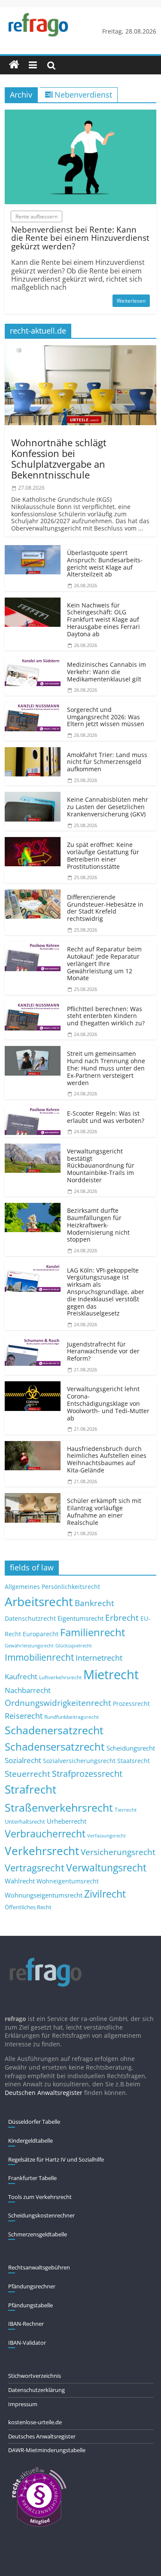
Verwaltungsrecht (106, 1868)
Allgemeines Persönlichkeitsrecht (52, 1587)
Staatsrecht (134, 1761)
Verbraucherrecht (45, 1834)
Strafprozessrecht (87, 1773)
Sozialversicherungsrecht (79, 1761)
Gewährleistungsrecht (29, 1646)
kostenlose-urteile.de (35, 2422)
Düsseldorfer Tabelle (34, 2122)
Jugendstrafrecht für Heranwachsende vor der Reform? (103, 1351)
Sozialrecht (23, 1760)
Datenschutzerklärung (36, 2390)
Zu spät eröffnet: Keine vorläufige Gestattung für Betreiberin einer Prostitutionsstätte (103, 855)
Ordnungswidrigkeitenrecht (58, 1703)
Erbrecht (122, 1618)
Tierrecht (126, 1809)
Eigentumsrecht (80, 1618)
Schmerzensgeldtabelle (38, 2234)
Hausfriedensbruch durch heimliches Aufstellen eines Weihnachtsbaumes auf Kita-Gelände (107, 1459)
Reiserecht (24, 1716)
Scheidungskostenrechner (41, 2215)
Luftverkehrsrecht (60, 1677)
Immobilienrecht (39, 1657)
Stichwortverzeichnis (35, 2376)
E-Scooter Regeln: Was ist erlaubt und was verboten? (106, 1117)
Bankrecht (94, 1603)
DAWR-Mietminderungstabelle (47, 2450)
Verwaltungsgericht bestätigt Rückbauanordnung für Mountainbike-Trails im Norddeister (101, 1165)
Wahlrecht (20, 1881)
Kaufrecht (21, 1676)
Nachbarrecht (28, 1690)
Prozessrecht (131, 1704)
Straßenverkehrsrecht (59, 1807)
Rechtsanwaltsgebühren (39, 2267)
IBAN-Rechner (26, 2324)
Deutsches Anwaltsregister (42, 2436)
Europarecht (41, 1634)
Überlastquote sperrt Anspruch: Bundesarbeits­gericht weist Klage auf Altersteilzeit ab (105, 563)
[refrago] (14, 65)
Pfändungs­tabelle (30, 2305)
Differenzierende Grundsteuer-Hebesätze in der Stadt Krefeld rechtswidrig (105, 908)
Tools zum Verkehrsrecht (40, 2197)
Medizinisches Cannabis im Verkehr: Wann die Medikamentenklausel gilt (106, 672)
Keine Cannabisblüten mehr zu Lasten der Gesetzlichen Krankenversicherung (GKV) (108, 807)
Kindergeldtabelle (30, 2141)
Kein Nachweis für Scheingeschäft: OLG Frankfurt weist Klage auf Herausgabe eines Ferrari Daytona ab (103, 619)
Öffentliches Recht (28, 1907)
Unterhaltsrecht (25, 1822)
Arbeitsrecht (39, 1601)
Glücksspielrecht (74, 1645)
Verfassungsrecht (106, 1835)
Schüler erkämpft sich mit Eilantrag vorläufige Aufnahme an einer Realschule (104, 1511)
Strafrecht (30, 1789)
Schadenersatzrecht (54, 1730)
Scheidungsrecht (131, 1748)
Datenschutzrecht (30, 1618)
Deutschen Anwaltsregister (44, 2093)
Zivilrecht (105, 1894)
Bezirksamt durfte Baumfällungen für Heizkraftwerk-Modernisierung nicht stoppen (98, 1225)
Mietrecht (111, 1674)
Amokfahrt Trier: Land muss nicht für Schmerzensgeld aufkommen (107, 762)
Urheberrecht (67, 1821)
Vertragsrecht (35, 1868)
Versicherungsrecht (118, 1852)
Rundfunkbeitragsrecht (71, 1717)
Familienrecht (93, 1632)
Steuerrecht (27, 1774)
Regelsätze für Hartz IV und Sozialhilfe (56, 2159)
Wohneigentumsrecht (68, 1881)
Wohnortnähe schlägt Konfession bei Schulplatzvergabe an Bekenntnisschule (59, 459)
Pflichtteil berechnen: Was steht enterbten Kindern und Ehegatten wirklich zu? (106, 1016)
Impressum (23, 2404)
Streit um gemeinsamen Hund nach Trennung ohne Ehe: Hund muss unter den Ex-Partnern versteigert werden (106, 1068)
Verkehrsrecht (42, 1851)
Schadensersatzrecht (55, 1746)
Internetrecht (99, 1658)
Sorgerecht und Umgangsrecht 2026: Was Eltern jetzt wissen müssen (106, 717)
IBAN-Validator (27, 2343)
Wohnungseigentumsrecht (44, 1895)
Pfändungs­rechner (32, 2286)
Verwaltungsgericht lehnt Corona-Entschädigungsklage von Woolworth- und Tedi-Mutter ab (108, 1403)
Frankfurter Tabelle (32, 2178)
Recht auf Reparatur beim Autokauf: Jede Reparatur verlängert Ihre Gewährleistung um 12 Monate (104, 963)
